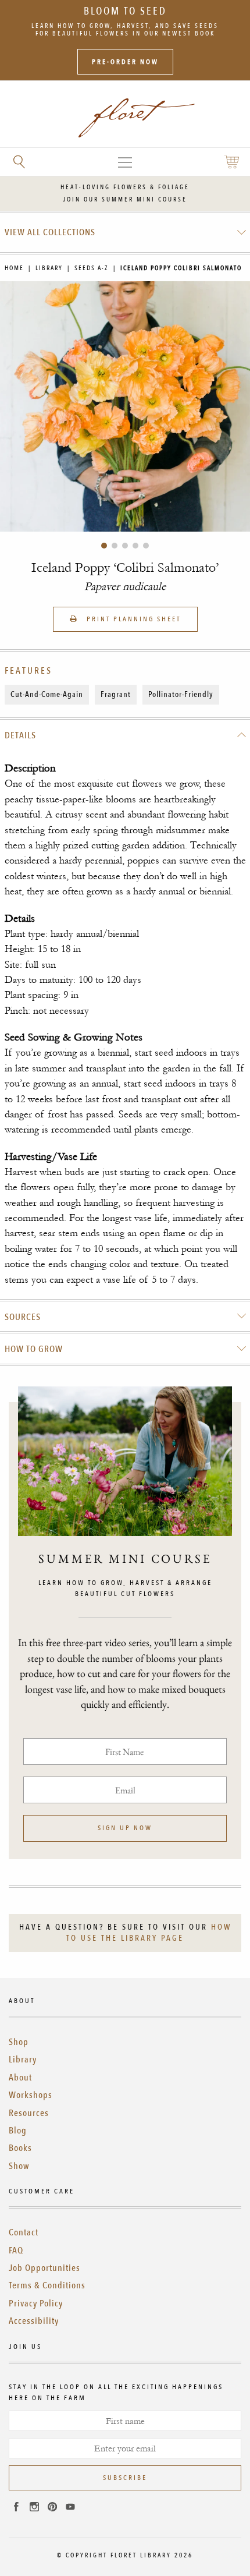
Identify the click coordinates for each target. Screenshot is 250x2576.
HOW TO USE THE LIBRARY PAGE (149, 1933)
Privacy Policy (36, 2303)
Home (14, 268)
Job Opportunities (44, 2268)
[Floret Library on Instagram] (34, 2508)
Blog (18, 2131)
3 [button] (125, 546)
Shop (19, 2042)
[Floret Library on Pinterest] (52, 2508)
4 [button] (135, 546)
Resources (29, 2113)
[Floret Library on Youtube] (70, 2508)
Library (49, 268)
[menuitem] (125, 232)
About (20, 2078)
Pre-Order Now (125, 62)
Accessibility (34, 2321)
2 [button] (115, 546)
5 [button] (146, 546)
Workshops (31, 2095)
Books (20, 2148)
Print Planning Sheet (132, 619)
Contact (24, 2232)
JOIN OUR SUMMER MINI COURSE (125, 199)
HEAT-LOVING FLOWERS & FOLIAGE (125, 187)
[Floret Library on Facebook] (16, 2508)
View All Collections (50, 232)
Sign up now (125, 1828)
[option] (125, 406)
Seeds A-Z (92, 268)
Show (19, 2166)
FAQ (16, 2251)
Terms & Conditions (47, 2285)
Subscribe (125, 2478)
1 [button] (104, 546)
